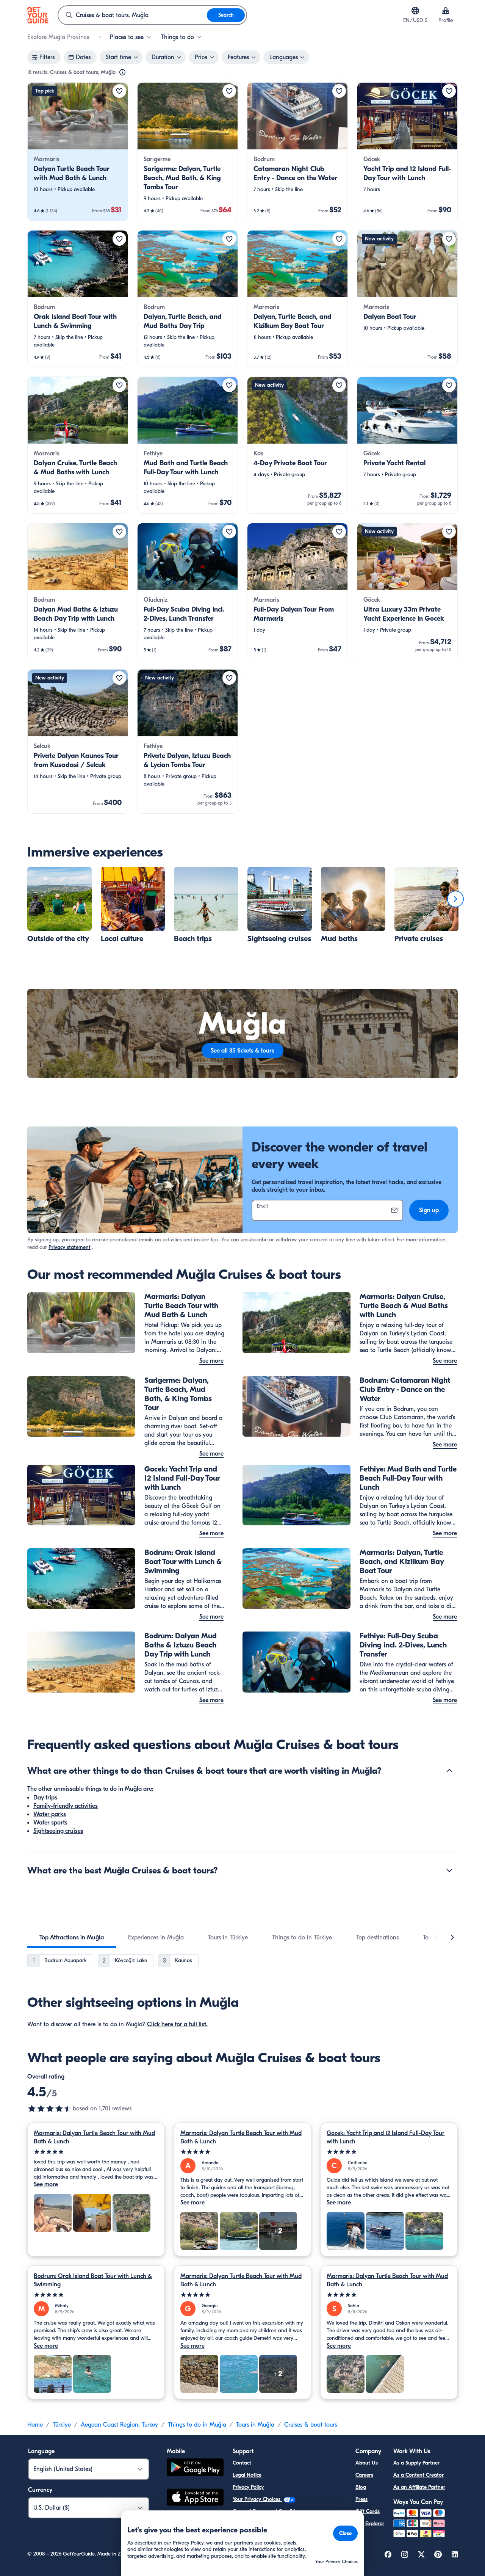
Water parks (50, 1814)
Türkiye (62, 2425)
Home (35, 2425)
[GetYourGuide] (38, 15)
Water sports (50, 1823)
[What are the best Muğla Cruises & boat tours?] (449, 1870)
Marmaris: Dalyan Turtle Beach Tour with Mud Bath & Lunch (94, 2137)
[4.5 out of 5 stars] (50, 2108)
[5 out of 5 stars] (96, 2152)
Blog (361, 2487)
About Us (367, 2463)
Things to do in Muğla (197, 2425)
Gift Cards (368, 2511)
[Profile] (446, 11)
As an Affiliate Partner (419, 2487)
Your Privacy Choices (257, 2499)
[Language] (415, 11)
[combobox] (133, 15)
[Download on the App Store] (195, 2498)
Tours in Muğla (255, 2425)
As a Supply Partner (416, 2463)
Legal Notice (247, 2475)
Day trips (45, 1798)
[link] (78, 152)
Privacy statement (70, 1247)
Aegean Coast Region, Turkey (119, 2425)
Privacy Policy (248, 2487)
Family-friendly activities (66, 1806)
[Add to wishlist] (119, 91)
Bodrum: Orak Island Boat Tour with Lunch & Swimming (93, 2280)
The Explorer (370, 2523)
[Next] (455, 899)
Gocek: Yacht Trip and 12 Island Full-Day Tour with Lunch (386, 2137)
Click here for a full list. (177, 2024)
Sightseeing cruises (58, 1831)
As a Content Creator (419, 2475)
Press (361, 2499)
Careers (364, 2475)
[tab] (72, 1937)
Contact (242, 2463)
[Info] (122, 72)
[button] (78, 152)
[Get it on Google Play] (195, 2469)
